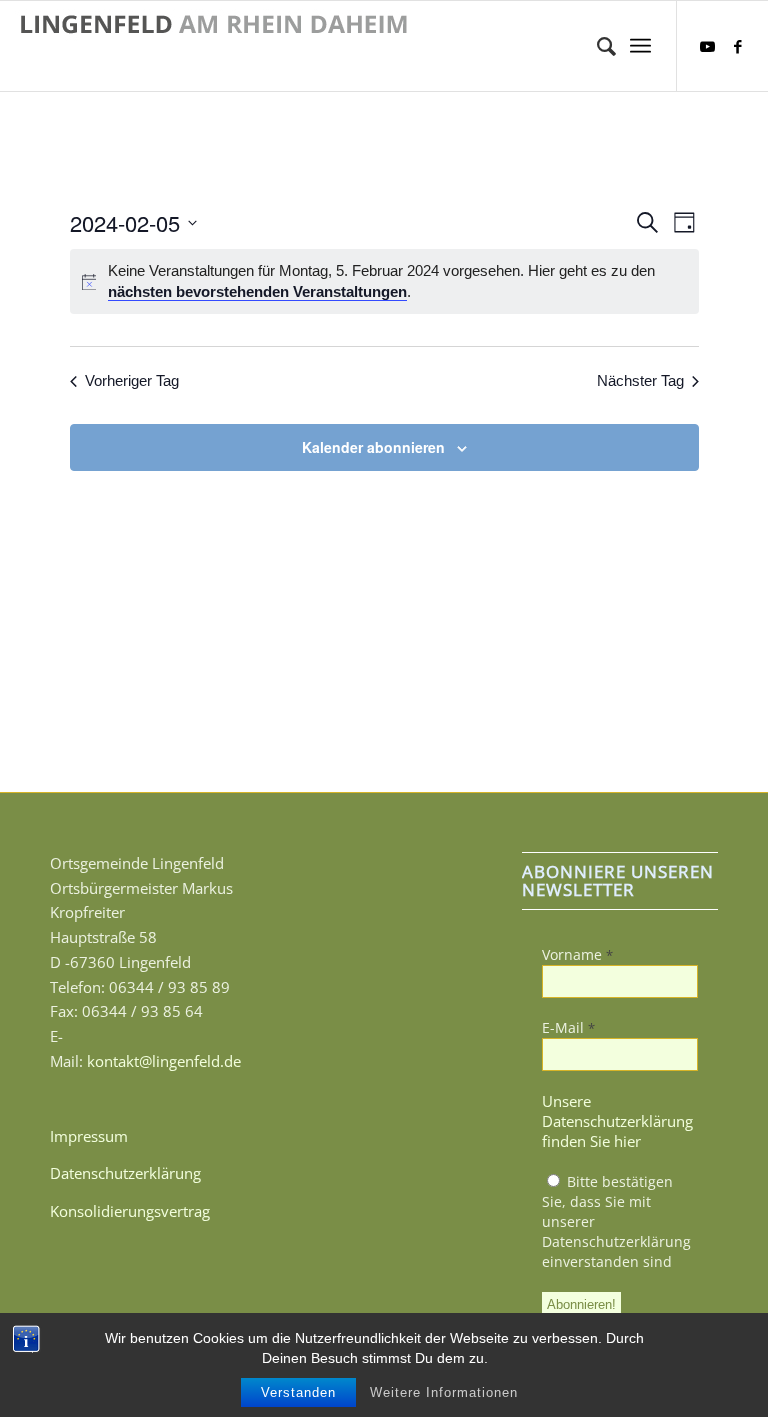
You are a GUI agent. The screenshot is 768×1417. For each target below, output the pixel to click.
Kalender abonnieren (373, 447)
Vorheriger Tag (132, 380)
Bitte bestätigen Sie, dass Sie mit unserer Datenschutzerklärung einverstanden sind (616, 1221)
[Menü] (640, 46)
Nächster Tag (640, 380)
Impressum (89, 1136)
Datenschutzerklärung (125, 1173)
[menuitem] (596, 46)
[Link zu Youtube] (708, 46)
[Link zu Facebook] (738, 46)
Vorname (577, 954)
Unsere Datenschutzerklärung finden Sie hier (617, 1121)
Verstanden (298, 1392)
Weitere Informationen (444, 1392)
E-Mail (568, 1027)
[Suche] (596, 46)
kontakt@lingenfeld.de (164, 1061)
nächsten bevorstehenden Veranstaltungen (257, 291)
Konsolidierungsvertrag (130, 1211)
